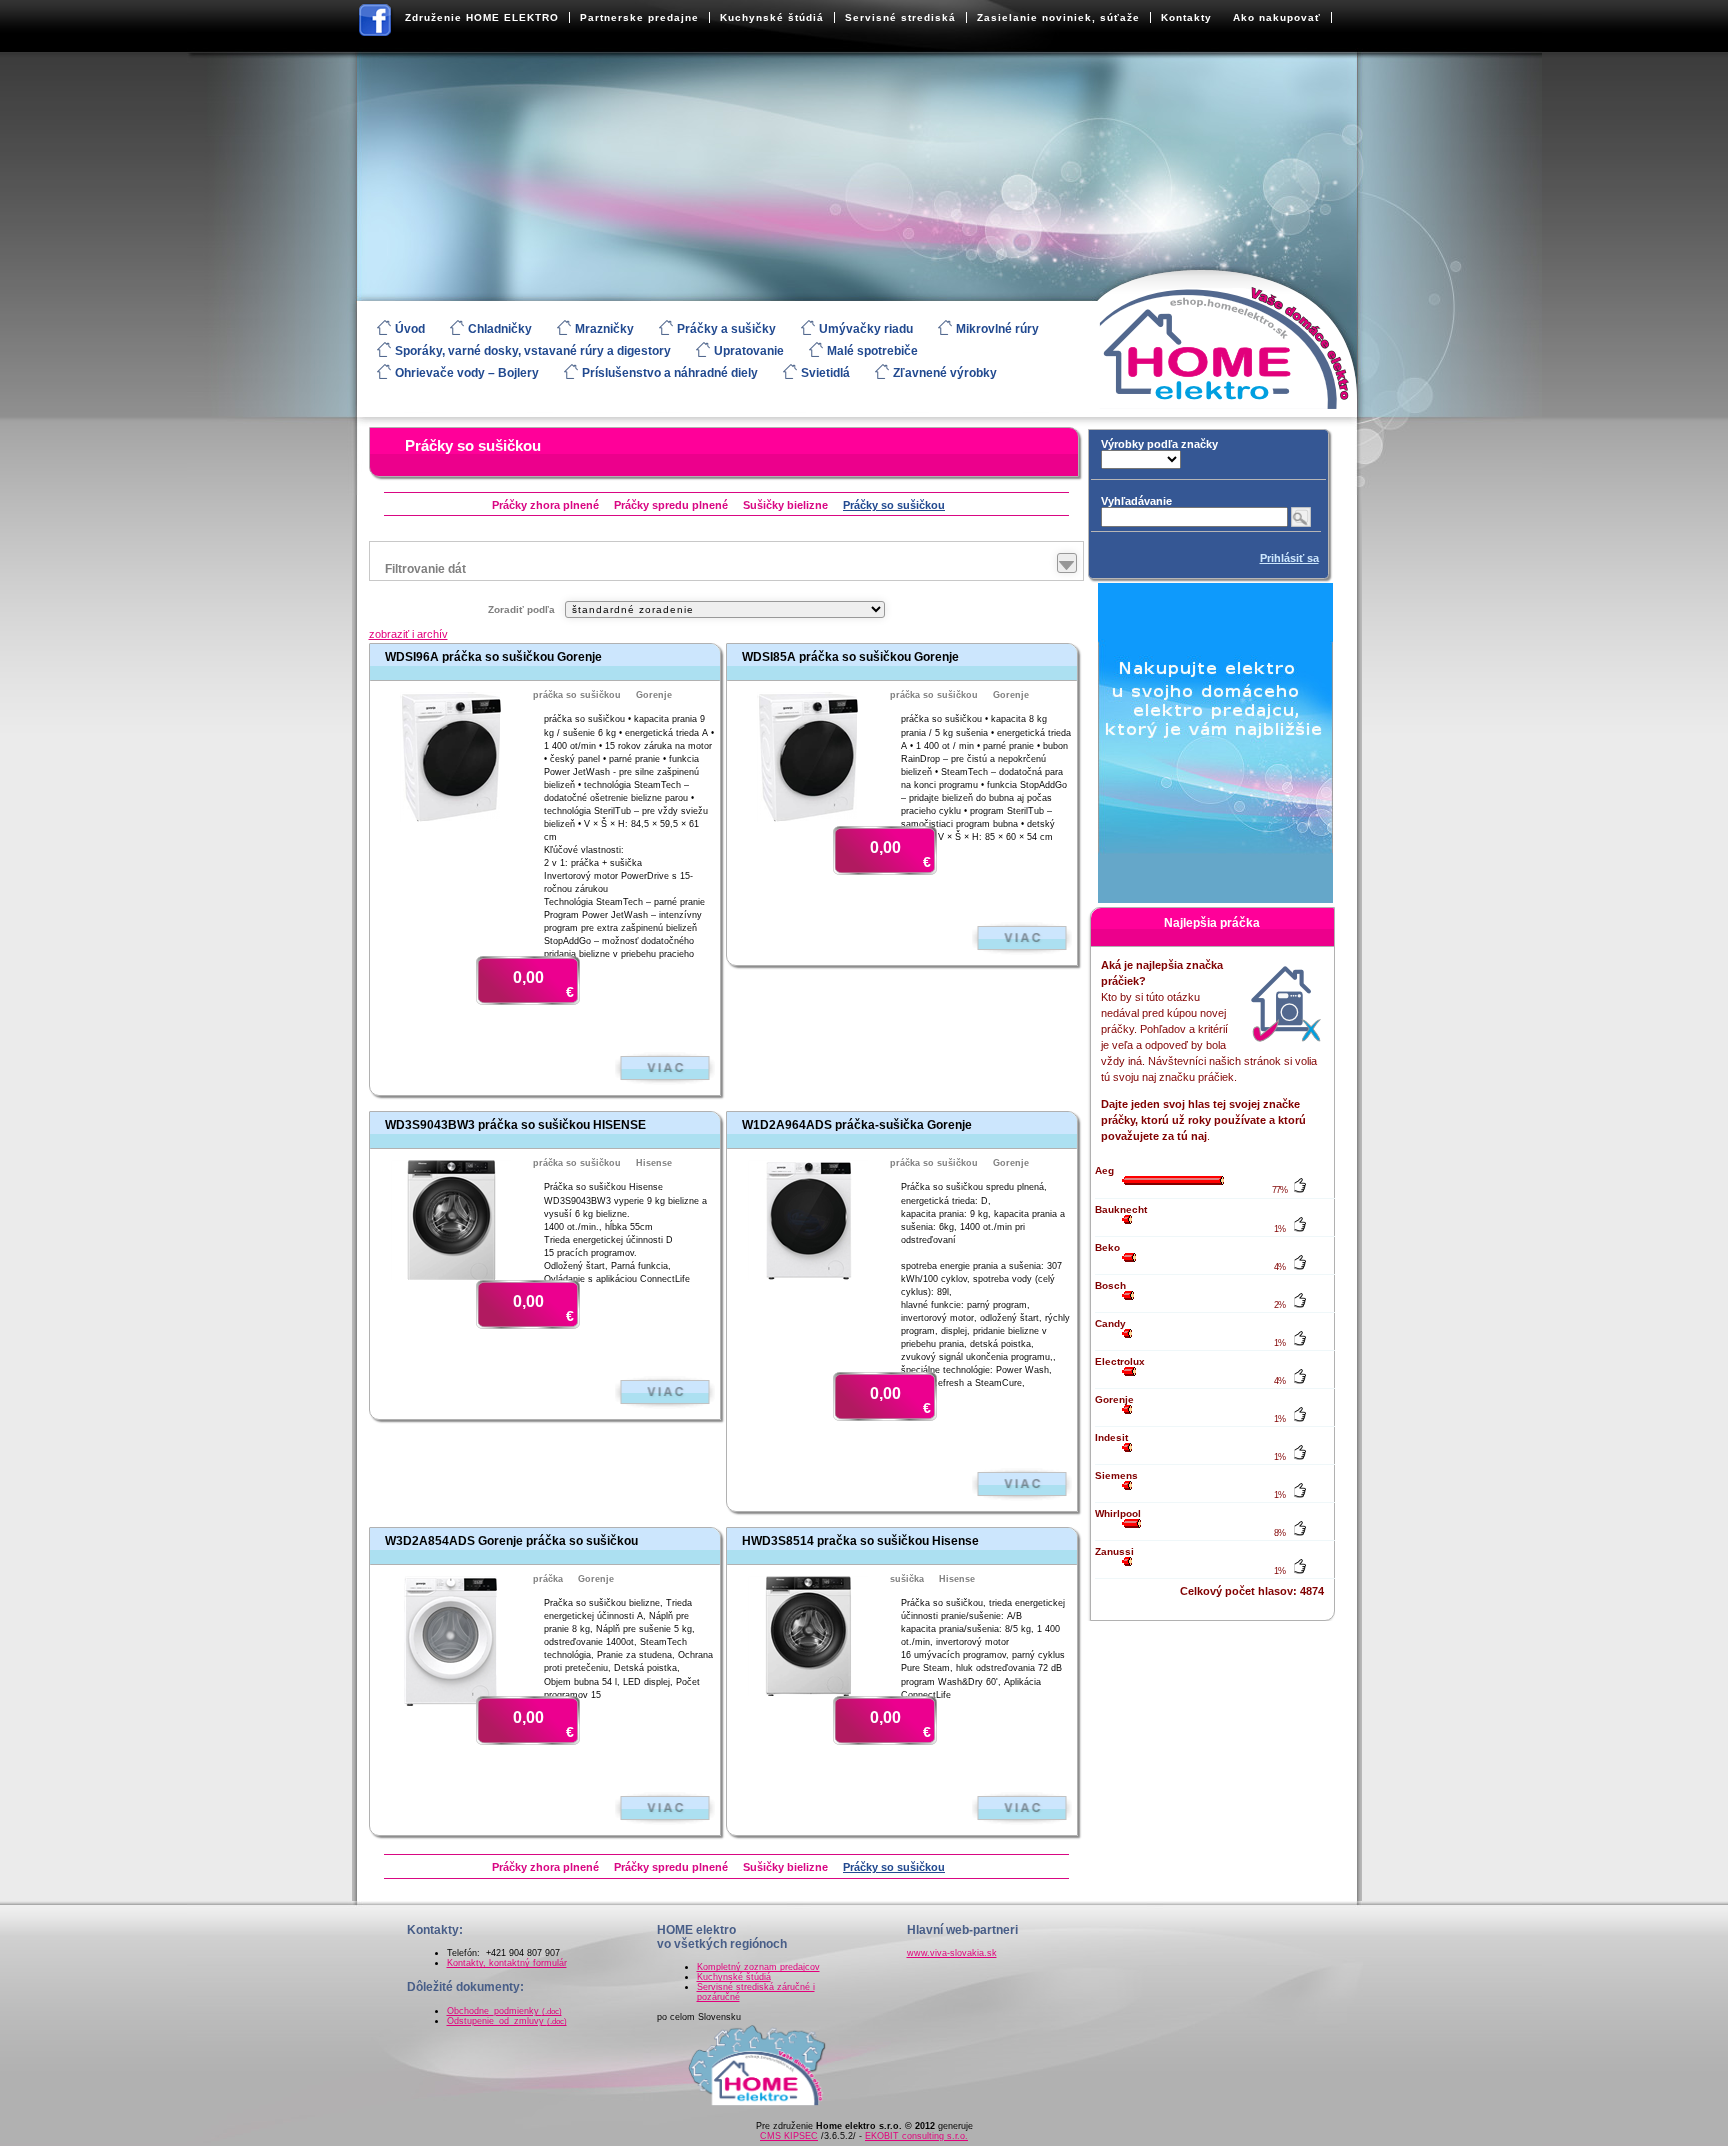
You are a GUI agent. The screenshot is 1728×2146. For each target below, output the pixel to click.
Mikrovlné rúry (997, 329)
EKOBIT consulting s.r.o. (916, 2136)
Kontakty (1186, 17)
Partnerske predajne (639, 17)
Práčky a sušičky (726, 329)
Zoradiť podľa (521, 609)
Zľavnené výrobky (945, 373)
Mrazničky (604, 329)
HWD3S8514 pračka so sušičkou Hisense (860, 1541)
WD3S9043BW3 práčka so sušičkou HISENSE (515, 1125)
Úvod (410, 329)
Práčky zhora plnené (545, 505)
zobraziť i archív (408, 634)
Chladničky (500, 329)
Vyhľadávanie (1136, 501)
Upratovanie (749, 351)
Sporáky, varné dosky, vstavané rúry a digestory (533, 351)
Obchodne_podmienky (504, 2011)
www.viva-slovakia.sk (952, 1953)
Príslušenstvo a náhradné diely (670, 373)
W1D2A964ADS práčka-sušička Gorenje (857, 1125)
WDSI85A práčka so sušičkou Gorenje (850, 657)
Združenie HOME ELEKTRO (482, 17)
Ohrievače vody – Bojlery (467, 373)
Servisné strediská (900, 17)
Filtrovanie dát (425, 569)
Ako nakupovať (1277, 17)
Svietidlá (825, 373)
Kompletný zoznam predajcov (758, 1967)
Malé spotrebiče (872, 351)
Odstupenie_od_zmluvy (507, 2021)
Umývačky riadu (866, 329)
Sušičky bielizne (785, 505)
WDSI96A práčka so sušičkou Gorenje (493, 657)
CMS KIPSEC (789, 2136)
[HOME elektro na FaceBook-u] (376, 24)
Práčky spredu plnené (671, 505)
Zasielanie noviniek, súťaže (1058, 17)
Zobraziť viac (665, 1068)
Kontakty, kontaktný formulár (507, 1963)
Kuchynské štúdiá (772, 17)
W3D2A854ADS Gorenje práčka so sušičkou (511, 1541)
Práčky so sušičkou (473, 445)
